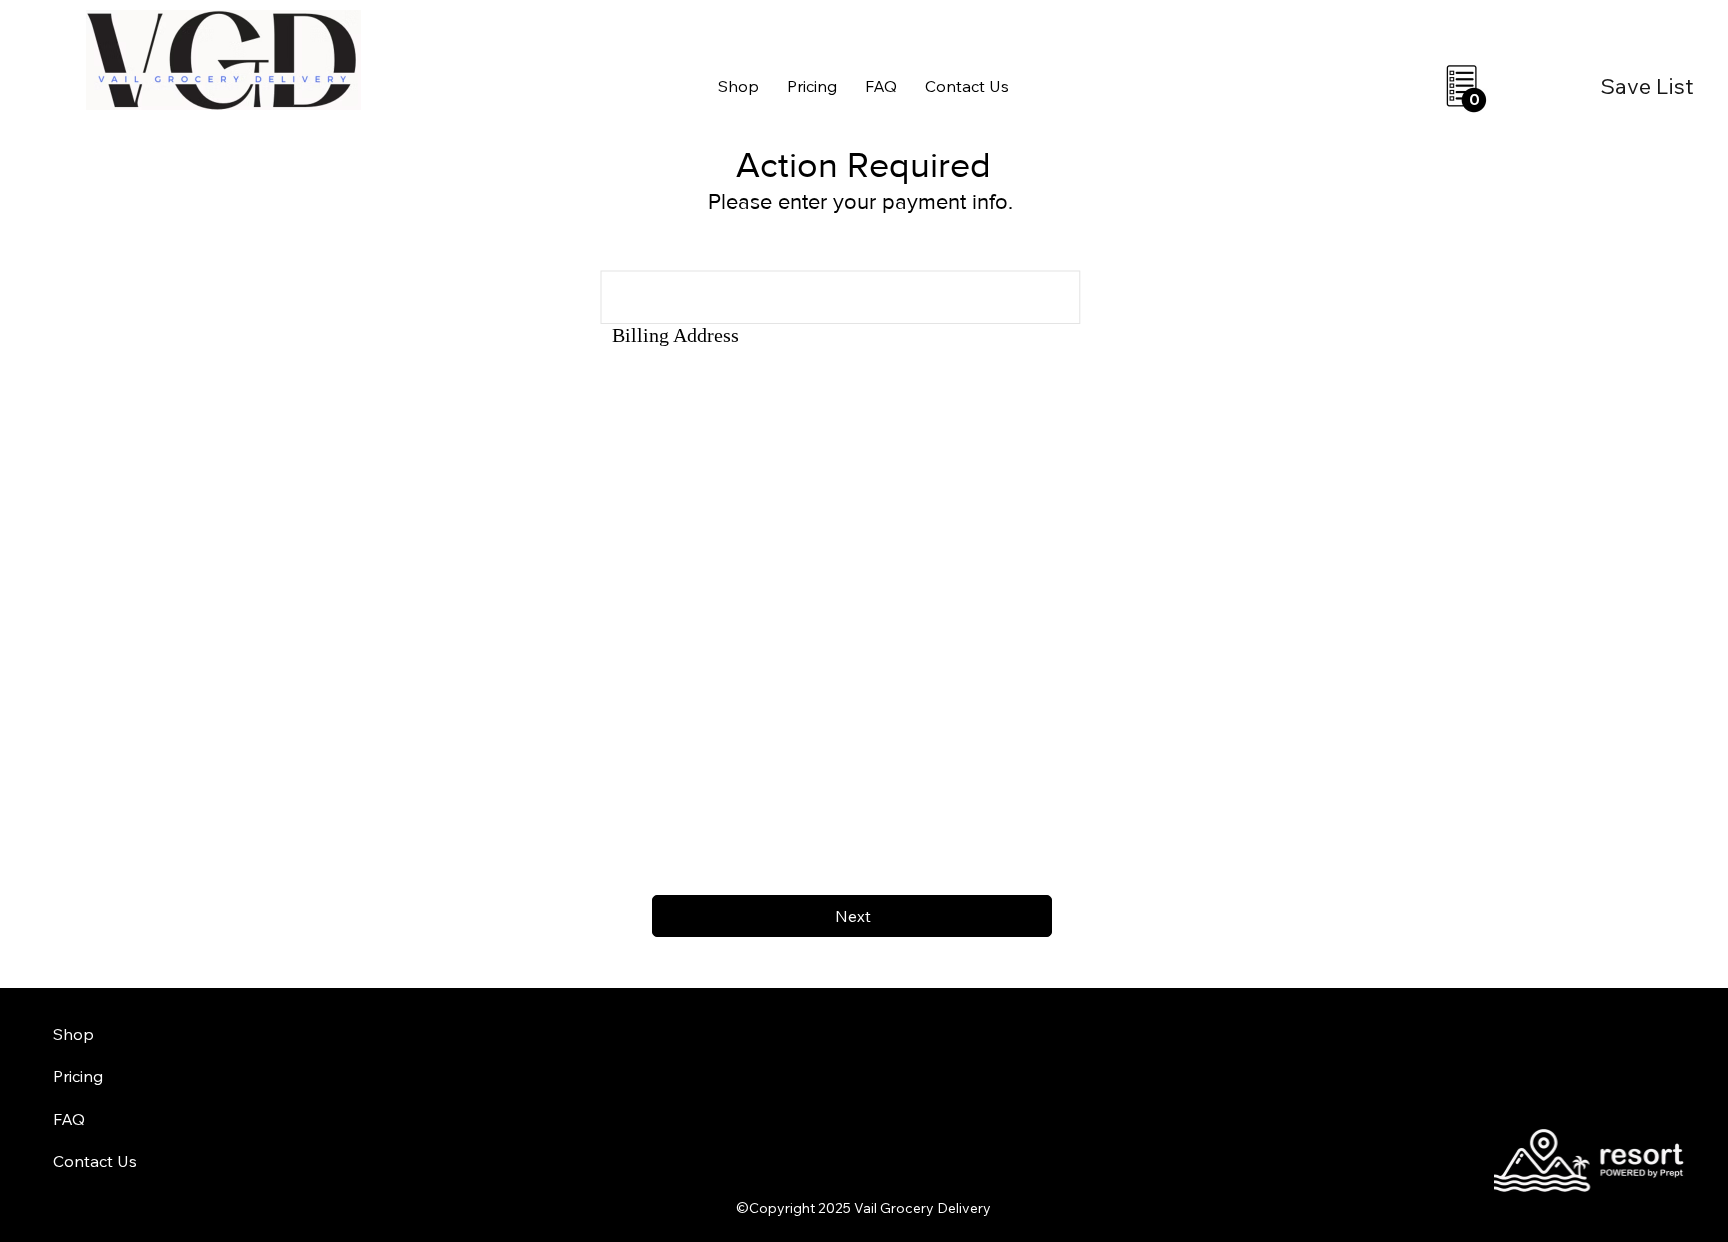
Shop (73, 1034)
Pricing (78, 1076)
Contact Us (95, 1161)
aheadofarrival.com (1051, 1223)
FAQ (69, 1119)
